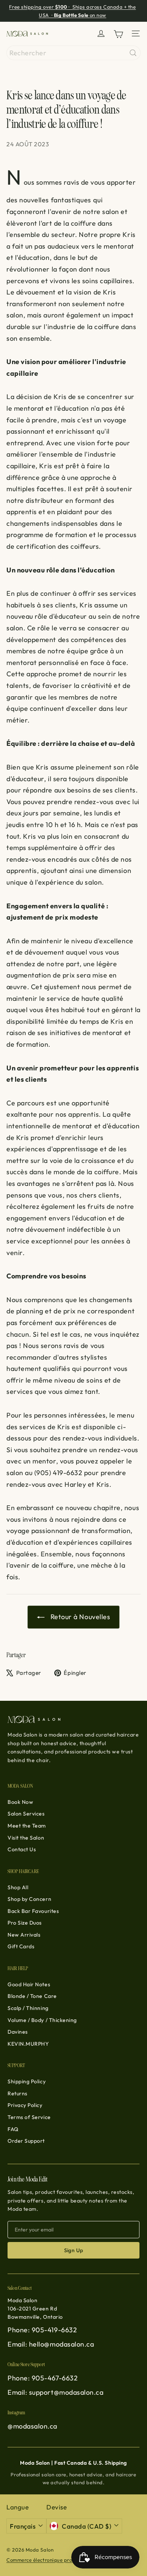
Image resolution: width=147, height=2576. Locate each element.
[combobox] (73, 53)
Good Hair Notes (29, 1984)
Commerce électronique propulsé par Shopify (60, 2560)
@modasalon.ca (32, 2426)
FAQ (13, 2129)
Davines (18, 2032)
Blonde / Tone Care (32, 1996)
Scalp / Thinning (28, 2008)
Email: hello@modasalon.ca (51, 2344)
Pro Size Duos (25, 1923)
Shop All (18, 1887)
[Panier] (118, 34)
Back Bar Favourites (33, 1911)
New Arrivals (24, 1935)
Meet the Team (27, 1826)
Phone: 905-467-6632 (43, 2378)
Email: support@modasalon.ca (56, 2392)
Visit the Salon (26, 1838)
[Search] (133, 53)
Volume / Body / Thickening (42, 2020)
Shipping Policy (27, 2081)
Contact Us (22, 1849)
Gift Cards (21, 1946)
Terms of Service (29, 2117)
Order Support (26, 2141)
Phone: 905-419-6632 (42, 2330)
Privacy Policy (25, 2105)
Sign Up (74, 2250)
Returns (18, 2093)
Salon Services (26, 1814)
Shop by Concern (29, 1899)
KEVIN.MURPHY (28, 2044)
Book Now (20, 1802)
